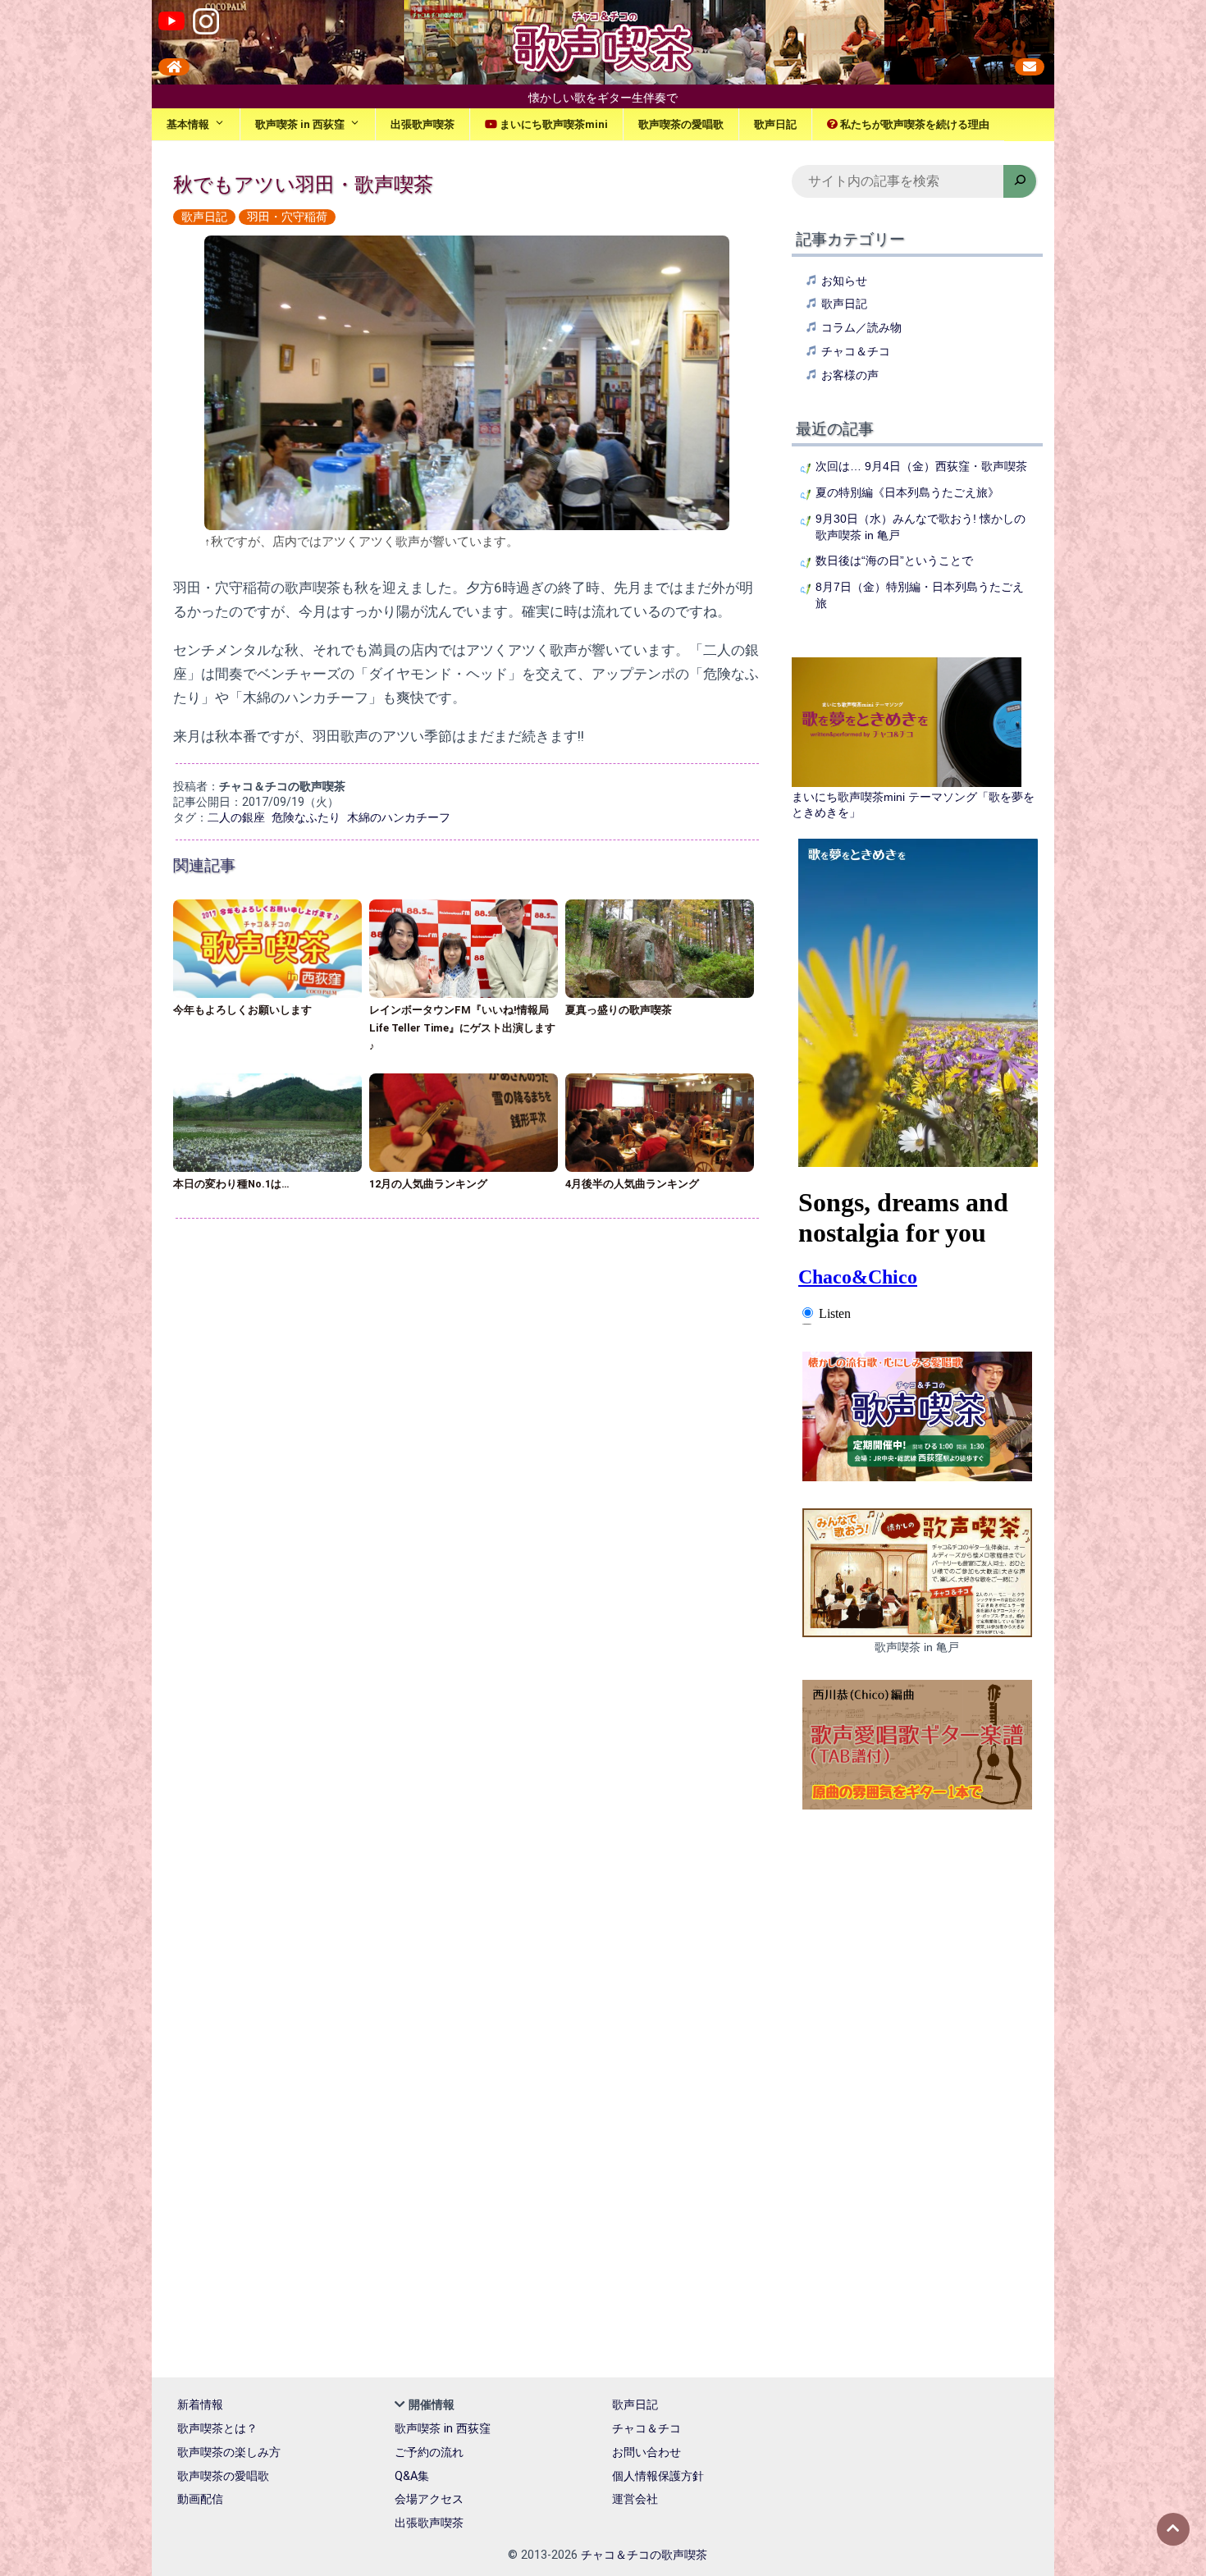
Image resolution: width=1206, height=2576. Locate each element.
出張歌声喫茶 (423, 124)
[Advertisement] (473, 1348)
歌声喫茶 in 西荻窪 (300, 124)
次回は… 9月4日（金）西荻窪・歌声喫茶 (921, 466)
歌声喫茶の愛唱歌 (681, 124)
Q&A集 (412, 2476)
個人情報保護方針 (658, 2476)
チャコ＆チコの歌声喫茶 (644, 2555)
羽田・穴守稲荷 (287, 217)
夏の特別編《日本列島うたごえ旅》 (907, 492)
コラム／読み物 (861, 327)
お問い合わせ (646, 2452)
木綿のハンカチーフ (399, 818)
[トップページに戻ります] (174, 67)
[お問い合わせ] (1030, 67)
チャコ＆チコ (856, 351)
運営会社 (635, 2499)
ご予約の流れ (429, 2452)
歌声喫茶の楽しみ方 (229, 2452)
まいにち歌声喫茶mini (553, 124)
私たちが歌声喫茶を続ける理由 (914, 124)
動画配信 (200, 2499)
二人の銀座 (236, 818)
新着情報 (200, 2405)
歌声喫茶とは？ (217, 2429)
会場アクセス (429, 2499)
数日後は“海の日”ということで (894, 560)
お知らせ (844, 281)
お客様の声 (850, 375)
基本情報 (188, 124)
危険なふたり (306, 818)
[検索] (1020, 181)
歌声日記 (775, 124)
